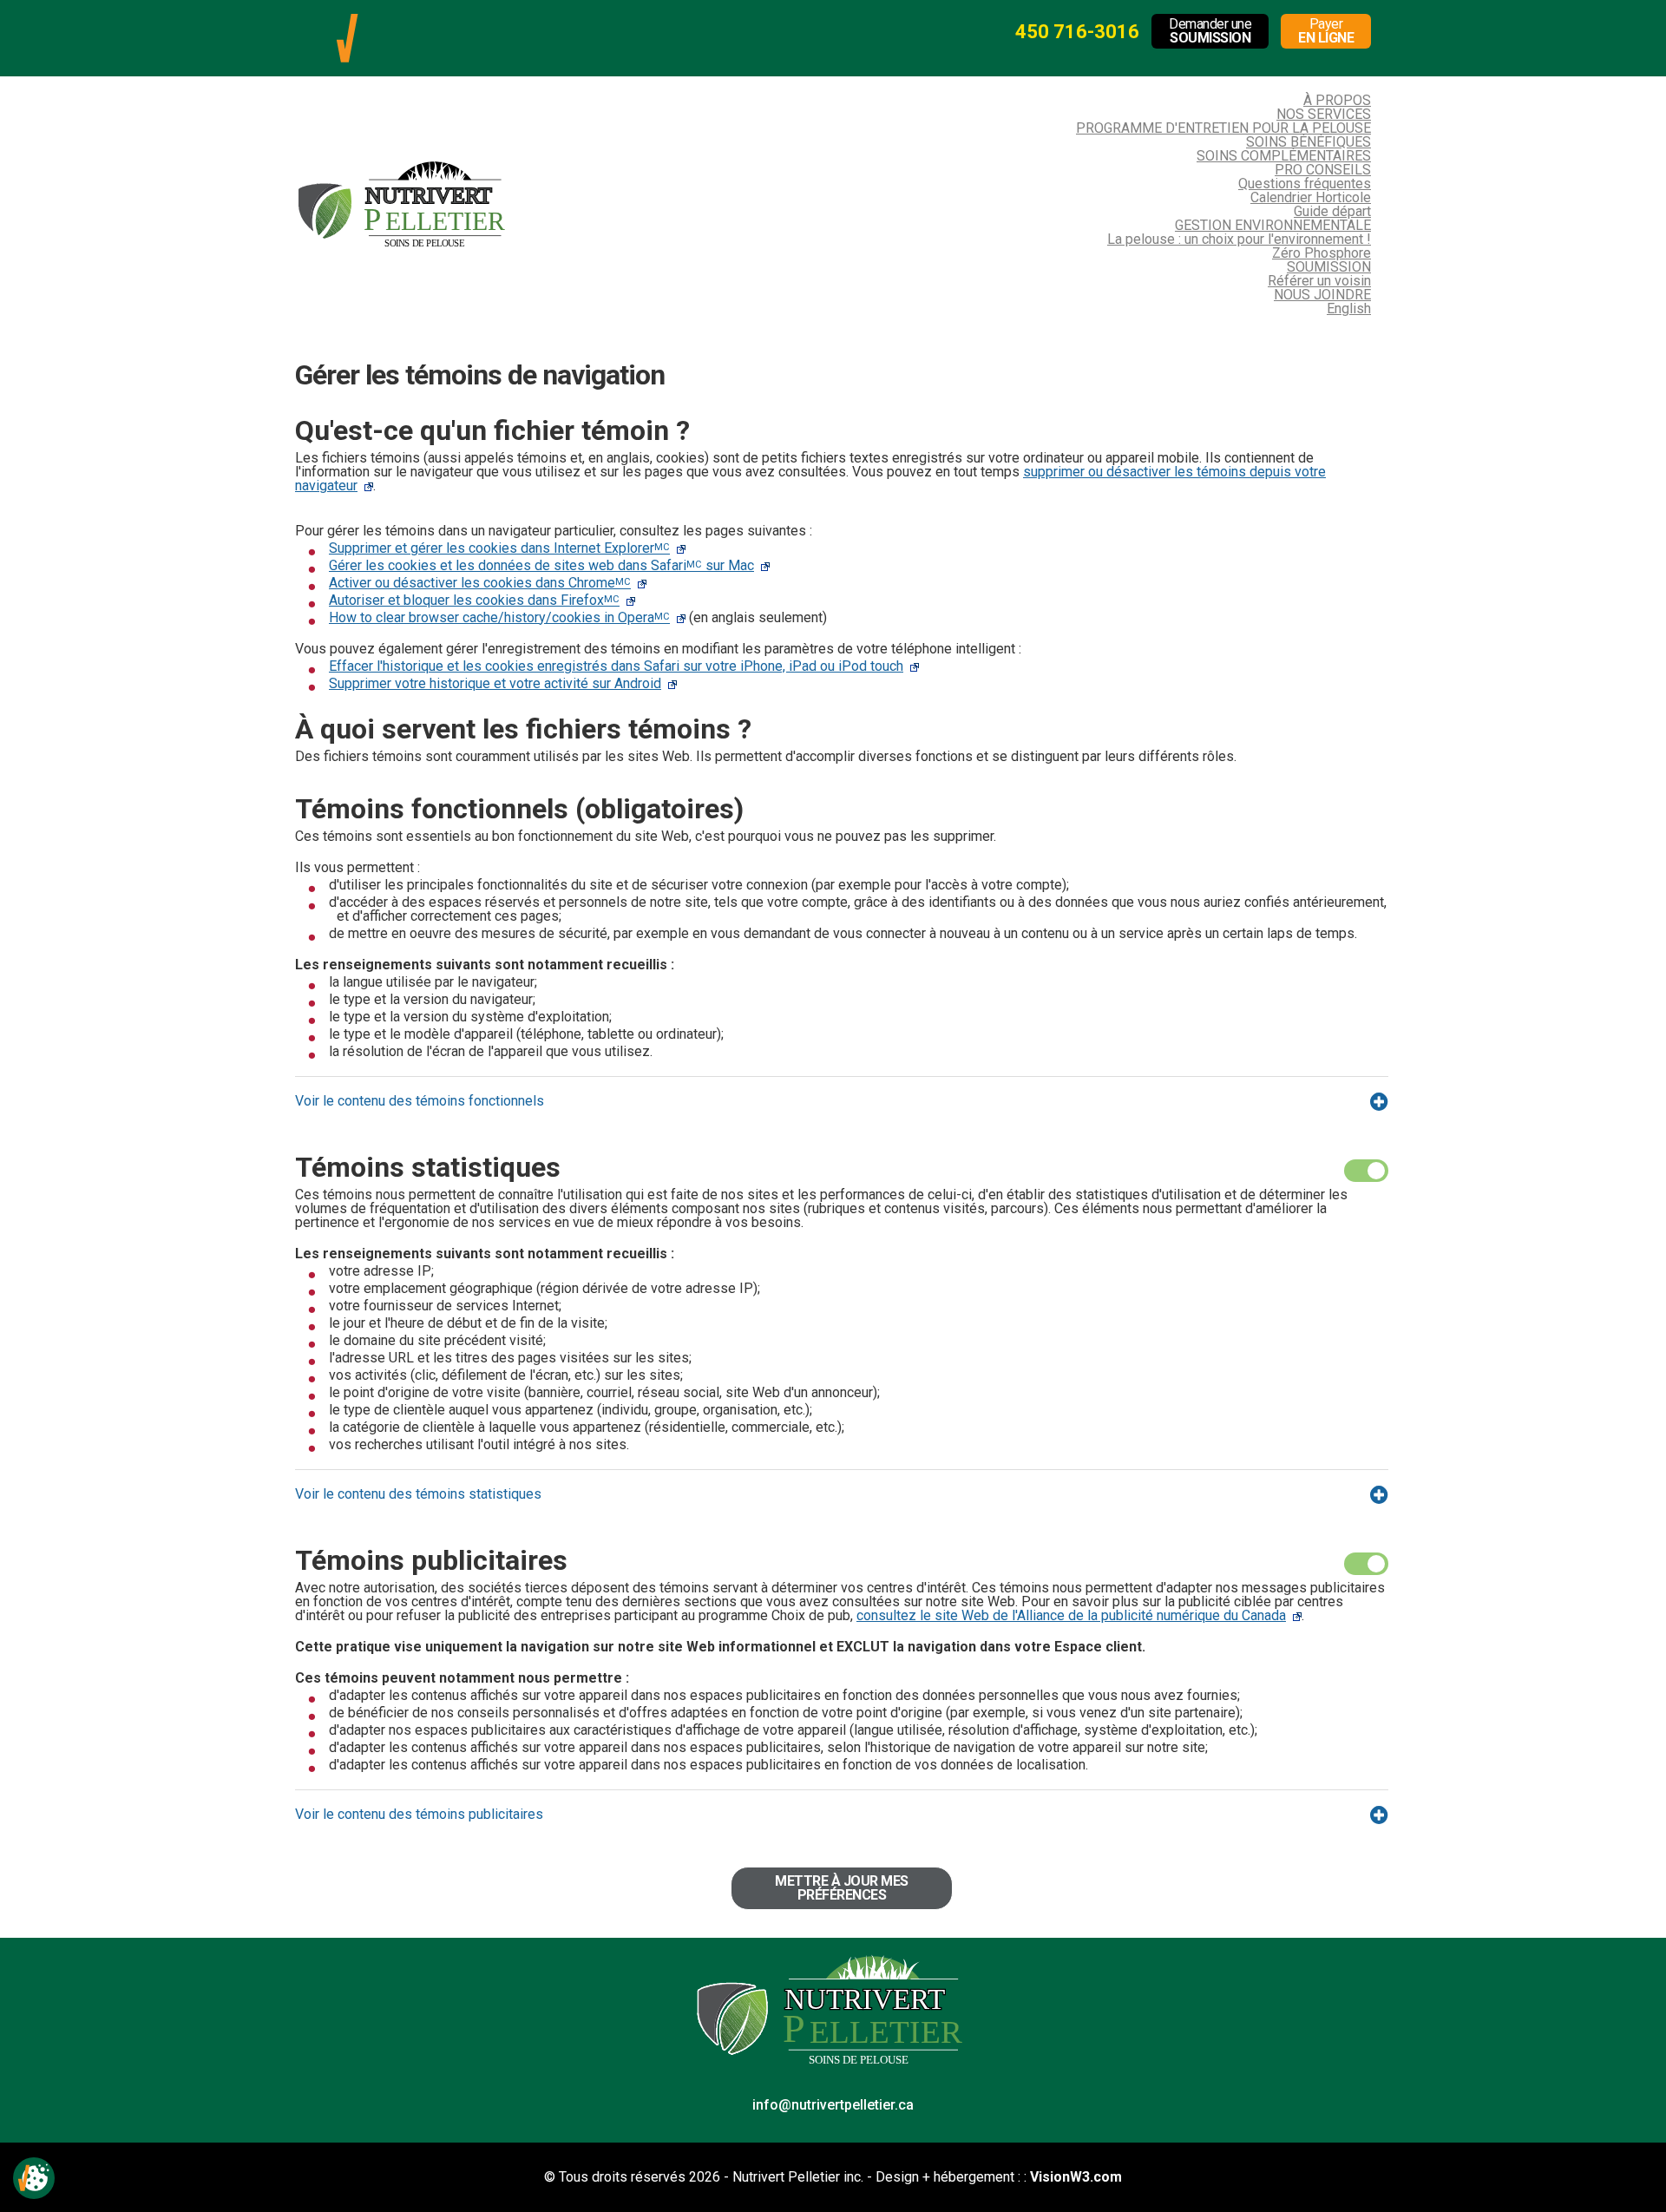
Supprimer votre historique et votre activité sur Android (495, 683)
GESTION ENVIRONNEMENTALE (1273, 225)
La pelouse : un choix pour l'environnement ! (1239, 239)
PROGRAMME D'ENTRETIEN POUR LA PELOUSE (1223, 128)
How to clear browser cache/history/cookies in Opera (499, 617)
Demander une (1210, 31)
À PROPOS (1337, 100)
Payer (1326, 31)
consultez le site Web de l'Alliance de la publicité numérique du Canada (1071, 1615)
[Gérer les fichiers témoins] (34, 2178)
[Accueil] (347, 20)
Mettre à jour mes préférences (842, 1888)
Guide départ (1332, 211)
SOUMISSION (1329, 267)
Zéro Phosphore (1322, 253)
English (1349, 308)
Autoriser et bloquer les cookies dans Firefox (474, 600)
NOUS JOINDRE (1322, 295)
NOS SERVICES (1324, 114)
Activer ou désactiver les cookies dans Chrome (480, 583)
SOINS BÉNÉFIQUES (1309, 142)
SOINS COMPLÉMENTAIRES (1284, 156)
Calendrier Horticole (1311, 197)
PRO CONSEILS (1323, 170)
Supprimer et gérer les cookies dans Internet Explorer (499, 548)
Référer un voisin (1319, 281)
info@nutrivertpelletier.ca (833, 2105)
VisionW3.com (1076, 2177)
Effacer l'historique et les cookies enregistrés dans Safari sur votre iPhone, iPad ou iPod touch (616, 666)
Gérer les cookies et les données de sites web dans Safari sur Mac (541, 565)
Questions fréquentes (1305, 184)
